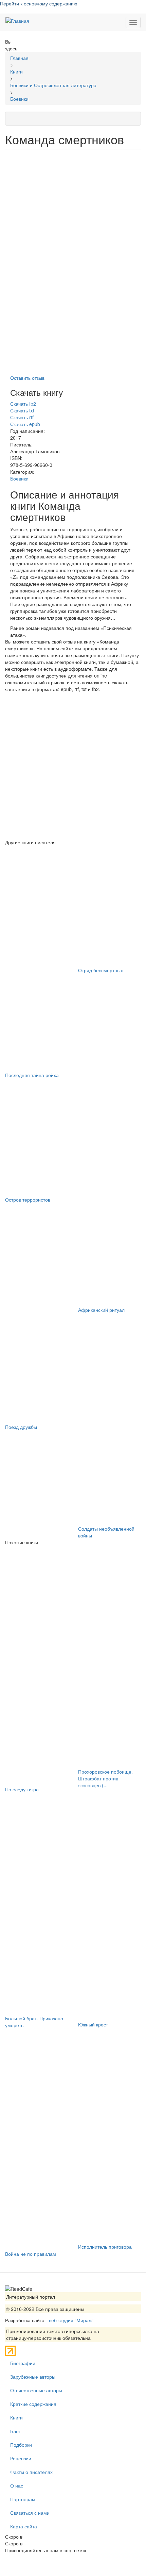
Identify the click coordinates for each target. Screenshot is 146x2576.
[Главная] (17, 20)
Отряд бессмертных (101, 970)
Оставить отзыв (27, 378)
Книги (16, 2417)
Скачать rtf (22, 417)
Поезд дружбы (21, 1427)
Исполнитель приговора (105, 2247)
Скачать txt (22, 410)
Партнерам (23, 2499)
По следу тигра (22, 1789)
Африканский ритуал (101, 1310)
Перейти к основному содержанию (39, 3)
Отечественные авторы (36, 2390)
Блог (15, 2431)
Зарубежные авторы (33, 2377)
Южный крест (93, 2024)
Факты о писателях (31, 2472)
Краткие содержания (33, 2404)
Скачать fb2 (23, 404)
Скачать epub (25, 424)
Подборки (21, 2445)
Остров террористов (28, 1200)
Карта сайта (24, 2526)
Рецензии (21, 2458)
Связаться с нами (30, 2513)
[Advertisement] (73, 766)
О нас (17, 2485)
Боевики (19, 478)
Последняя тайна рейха (32, 1075)
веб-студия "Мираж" (71, 2320)
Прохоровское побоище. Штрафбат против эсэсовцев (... (105, 1778)
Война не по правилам (31, 2254)
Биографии (23, 2363)
